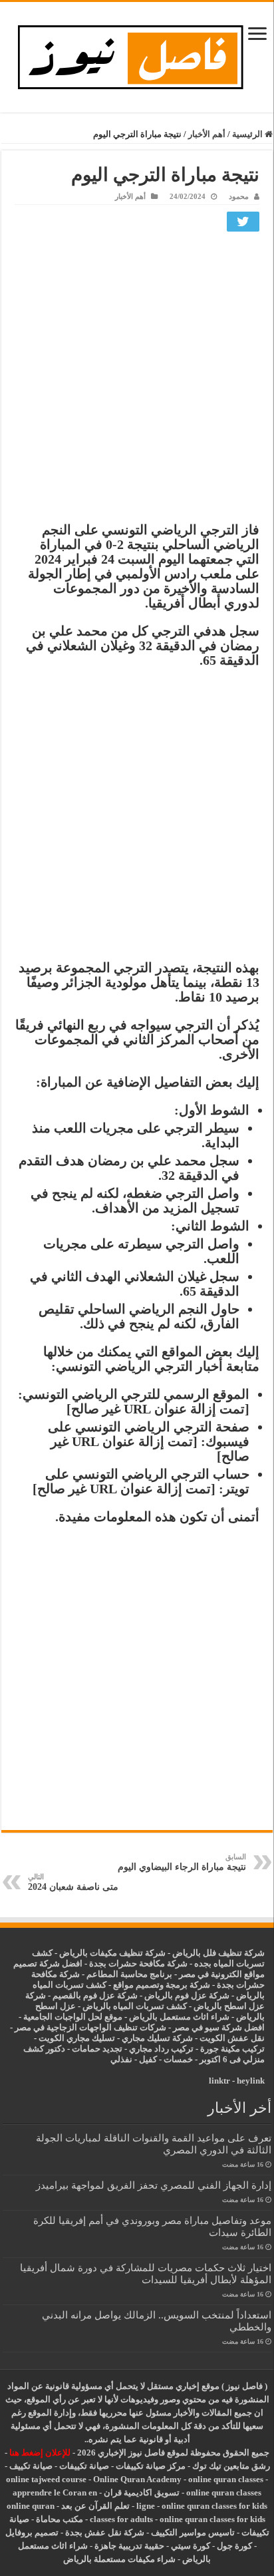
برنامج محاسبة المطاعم (129, 1974)
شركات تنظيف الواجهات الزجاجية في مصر (90, 2027)
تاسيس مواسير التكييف (193, 2532)
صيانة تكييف (31, 2466)
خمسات (178, 2059)
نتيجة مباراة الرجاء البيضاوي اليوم (182, 1862)
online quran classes (226, 2479)
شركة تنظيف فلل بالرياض (218, 1953)
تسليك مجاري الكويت (77, 2038)
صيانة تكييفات (84, 2466)
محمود (239, 196)
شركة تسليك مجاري (157, 2038)
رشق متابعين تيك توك (231, 2466)
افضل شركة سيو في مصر (219, 2027)
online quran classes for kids (214, 2506)
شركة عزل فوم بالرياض (187, 1995)
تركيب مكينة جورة (232, 2049)
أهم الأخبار (207, 134)
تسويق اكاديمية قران (142, 2492)
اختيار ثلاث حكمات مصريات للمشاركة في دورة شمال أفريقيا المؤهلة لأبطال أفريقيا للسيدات (146, 2274)
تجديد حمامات (97, 2049)
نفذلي (121, 2059)
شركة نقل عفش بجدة (105, 2532)
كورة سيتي (190, 2546)
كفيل (148, 2059)
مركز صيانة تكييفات (151, 2466)
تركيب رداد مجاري (161, 2049)
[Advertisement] (137, 380)
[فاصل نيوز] (137, 54)
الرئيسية (248, 134)
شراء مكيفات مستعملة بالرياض (119, 2559)
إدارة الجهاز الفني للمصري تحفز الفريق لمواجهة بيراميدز (154, 2185)
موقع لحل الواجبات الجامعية (73, 2017)
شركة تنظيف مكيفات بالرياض (112, 1953)
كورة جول (233, 2546)
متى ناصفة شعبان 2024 (73, 1882)
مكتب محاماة (60, 2519)
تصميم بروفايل (32, 2532)
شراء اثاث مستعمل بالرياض (179, 2017)
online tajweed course (46, 2479)
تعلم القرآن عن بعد (95, 2506)
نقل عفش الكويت (232, 2038)
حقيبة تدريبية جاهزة (129, 2546)
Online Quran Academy (137, 2479)
